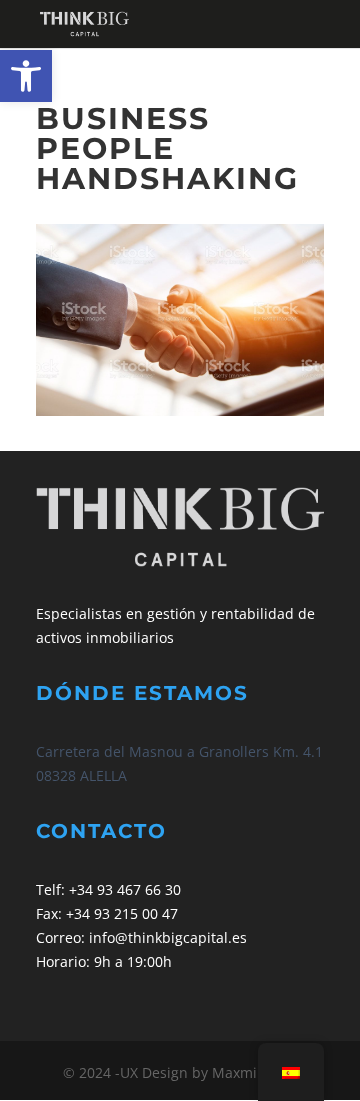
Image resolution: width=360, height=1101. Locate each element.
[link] (26, 76)
